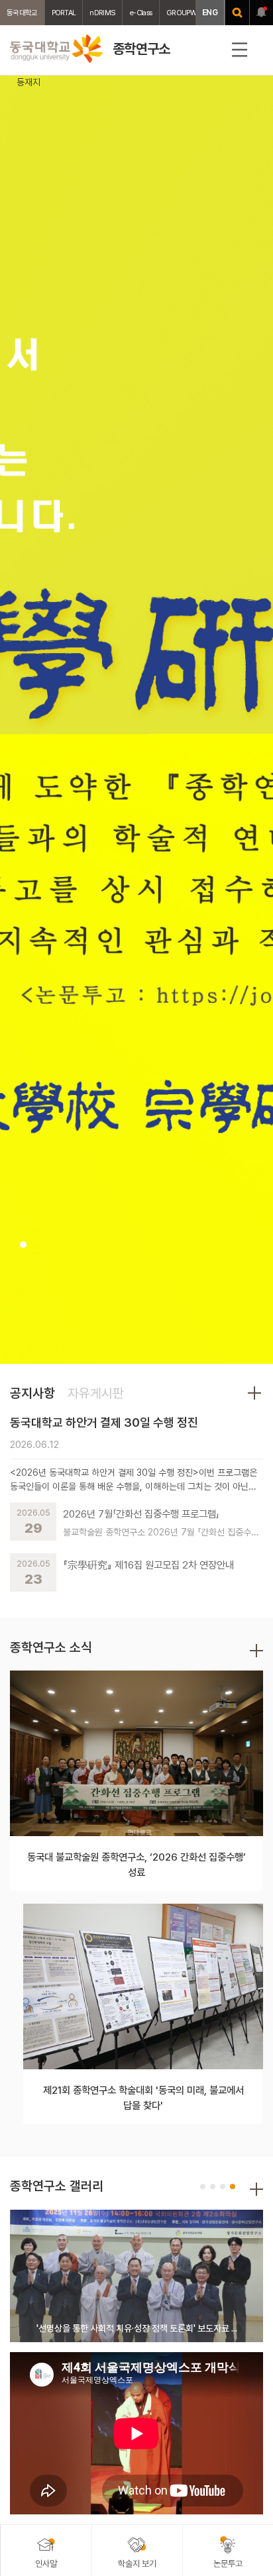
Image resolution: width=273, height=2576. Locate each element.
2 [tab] (213, 2187)
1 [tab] (23, 1245)
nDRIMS (102, 13)
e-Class (141, 13)
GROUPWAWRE (190, 13)
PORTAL (64, 13)
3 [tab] (223, 2187)
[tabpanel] (136, 720)
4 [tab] (233, 2187)
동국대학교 (22, 13)
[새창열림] (237, 13)
